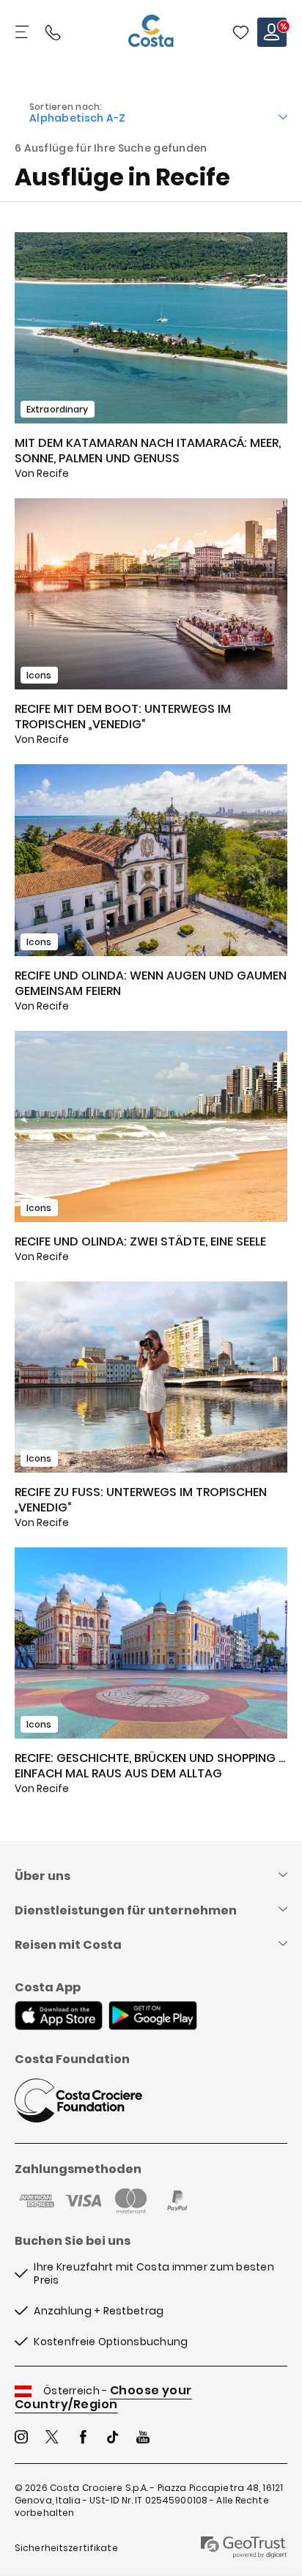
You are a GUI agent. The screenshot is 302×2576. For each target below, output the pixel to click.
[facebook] (83, 2439)
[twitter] (52, 2439)
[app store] (59, 2017)
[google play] (153, 2017)
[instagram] (21, 2439)
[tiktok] (113, 2439)
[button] (240, 32)
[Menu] (23, 32)
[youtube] (143, 2439)
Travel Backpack (240, 32)
